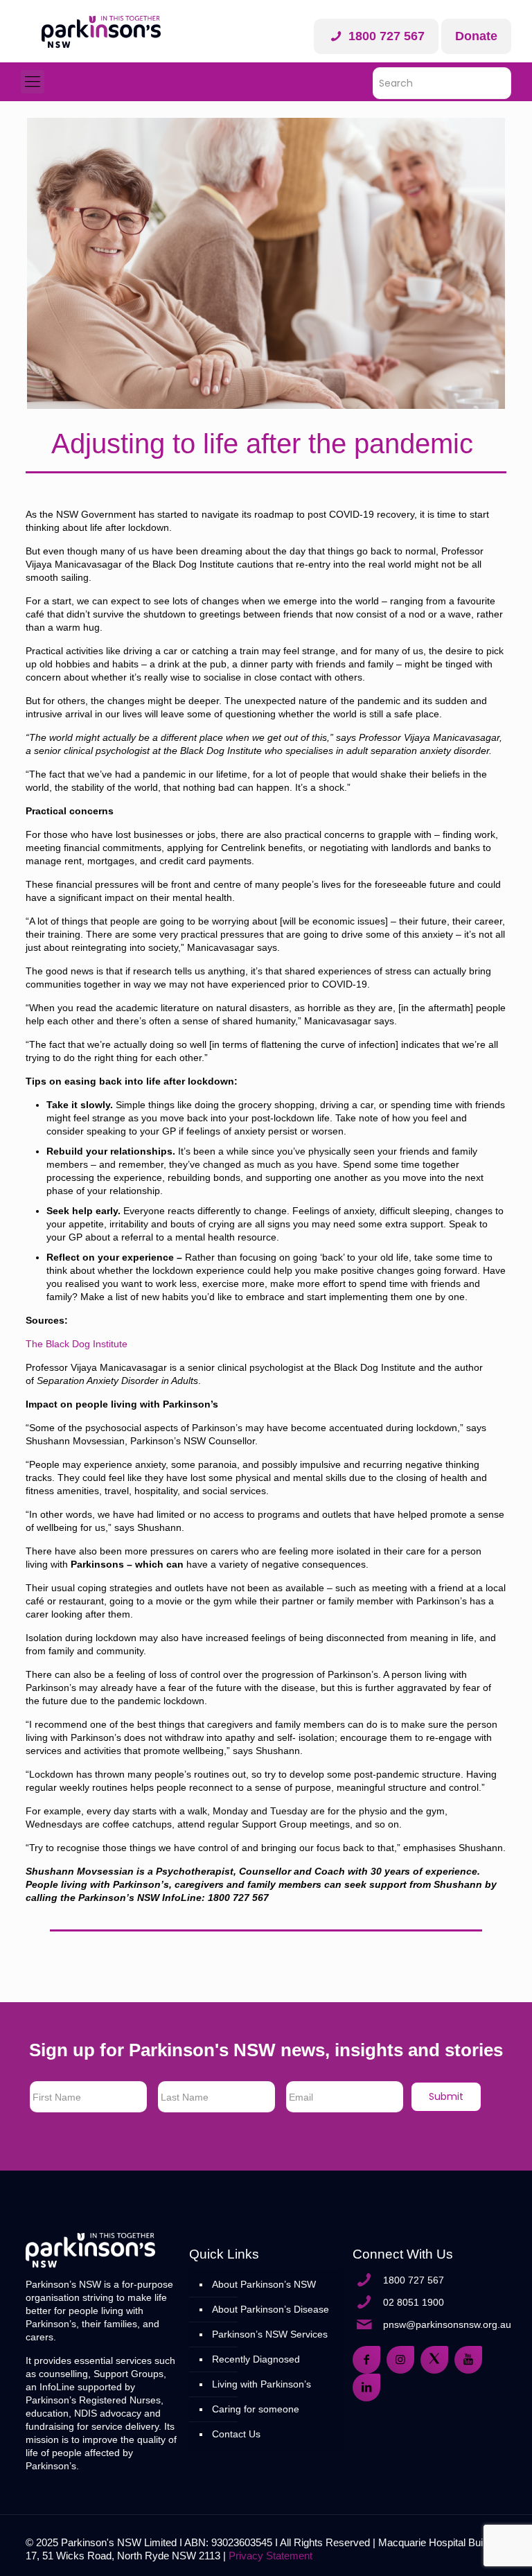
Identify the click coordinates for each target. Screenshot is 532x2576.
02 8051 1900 (414, 2302)
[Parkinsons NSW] (101, 31)
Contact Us (236, 2434)
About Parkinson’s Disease (271, 2309)
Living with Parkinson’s (261, 2384)
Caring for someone (256, 2409)
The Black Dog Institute (77, 1344)
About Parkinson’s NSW (264, 2284)
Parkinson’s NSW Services (270, 2334)
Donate (476, 36)
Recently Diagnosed (256, 2359)
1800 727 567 (385, 36)
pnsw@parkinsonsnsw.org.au (447, 2324)
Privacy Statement (271, 2556)
